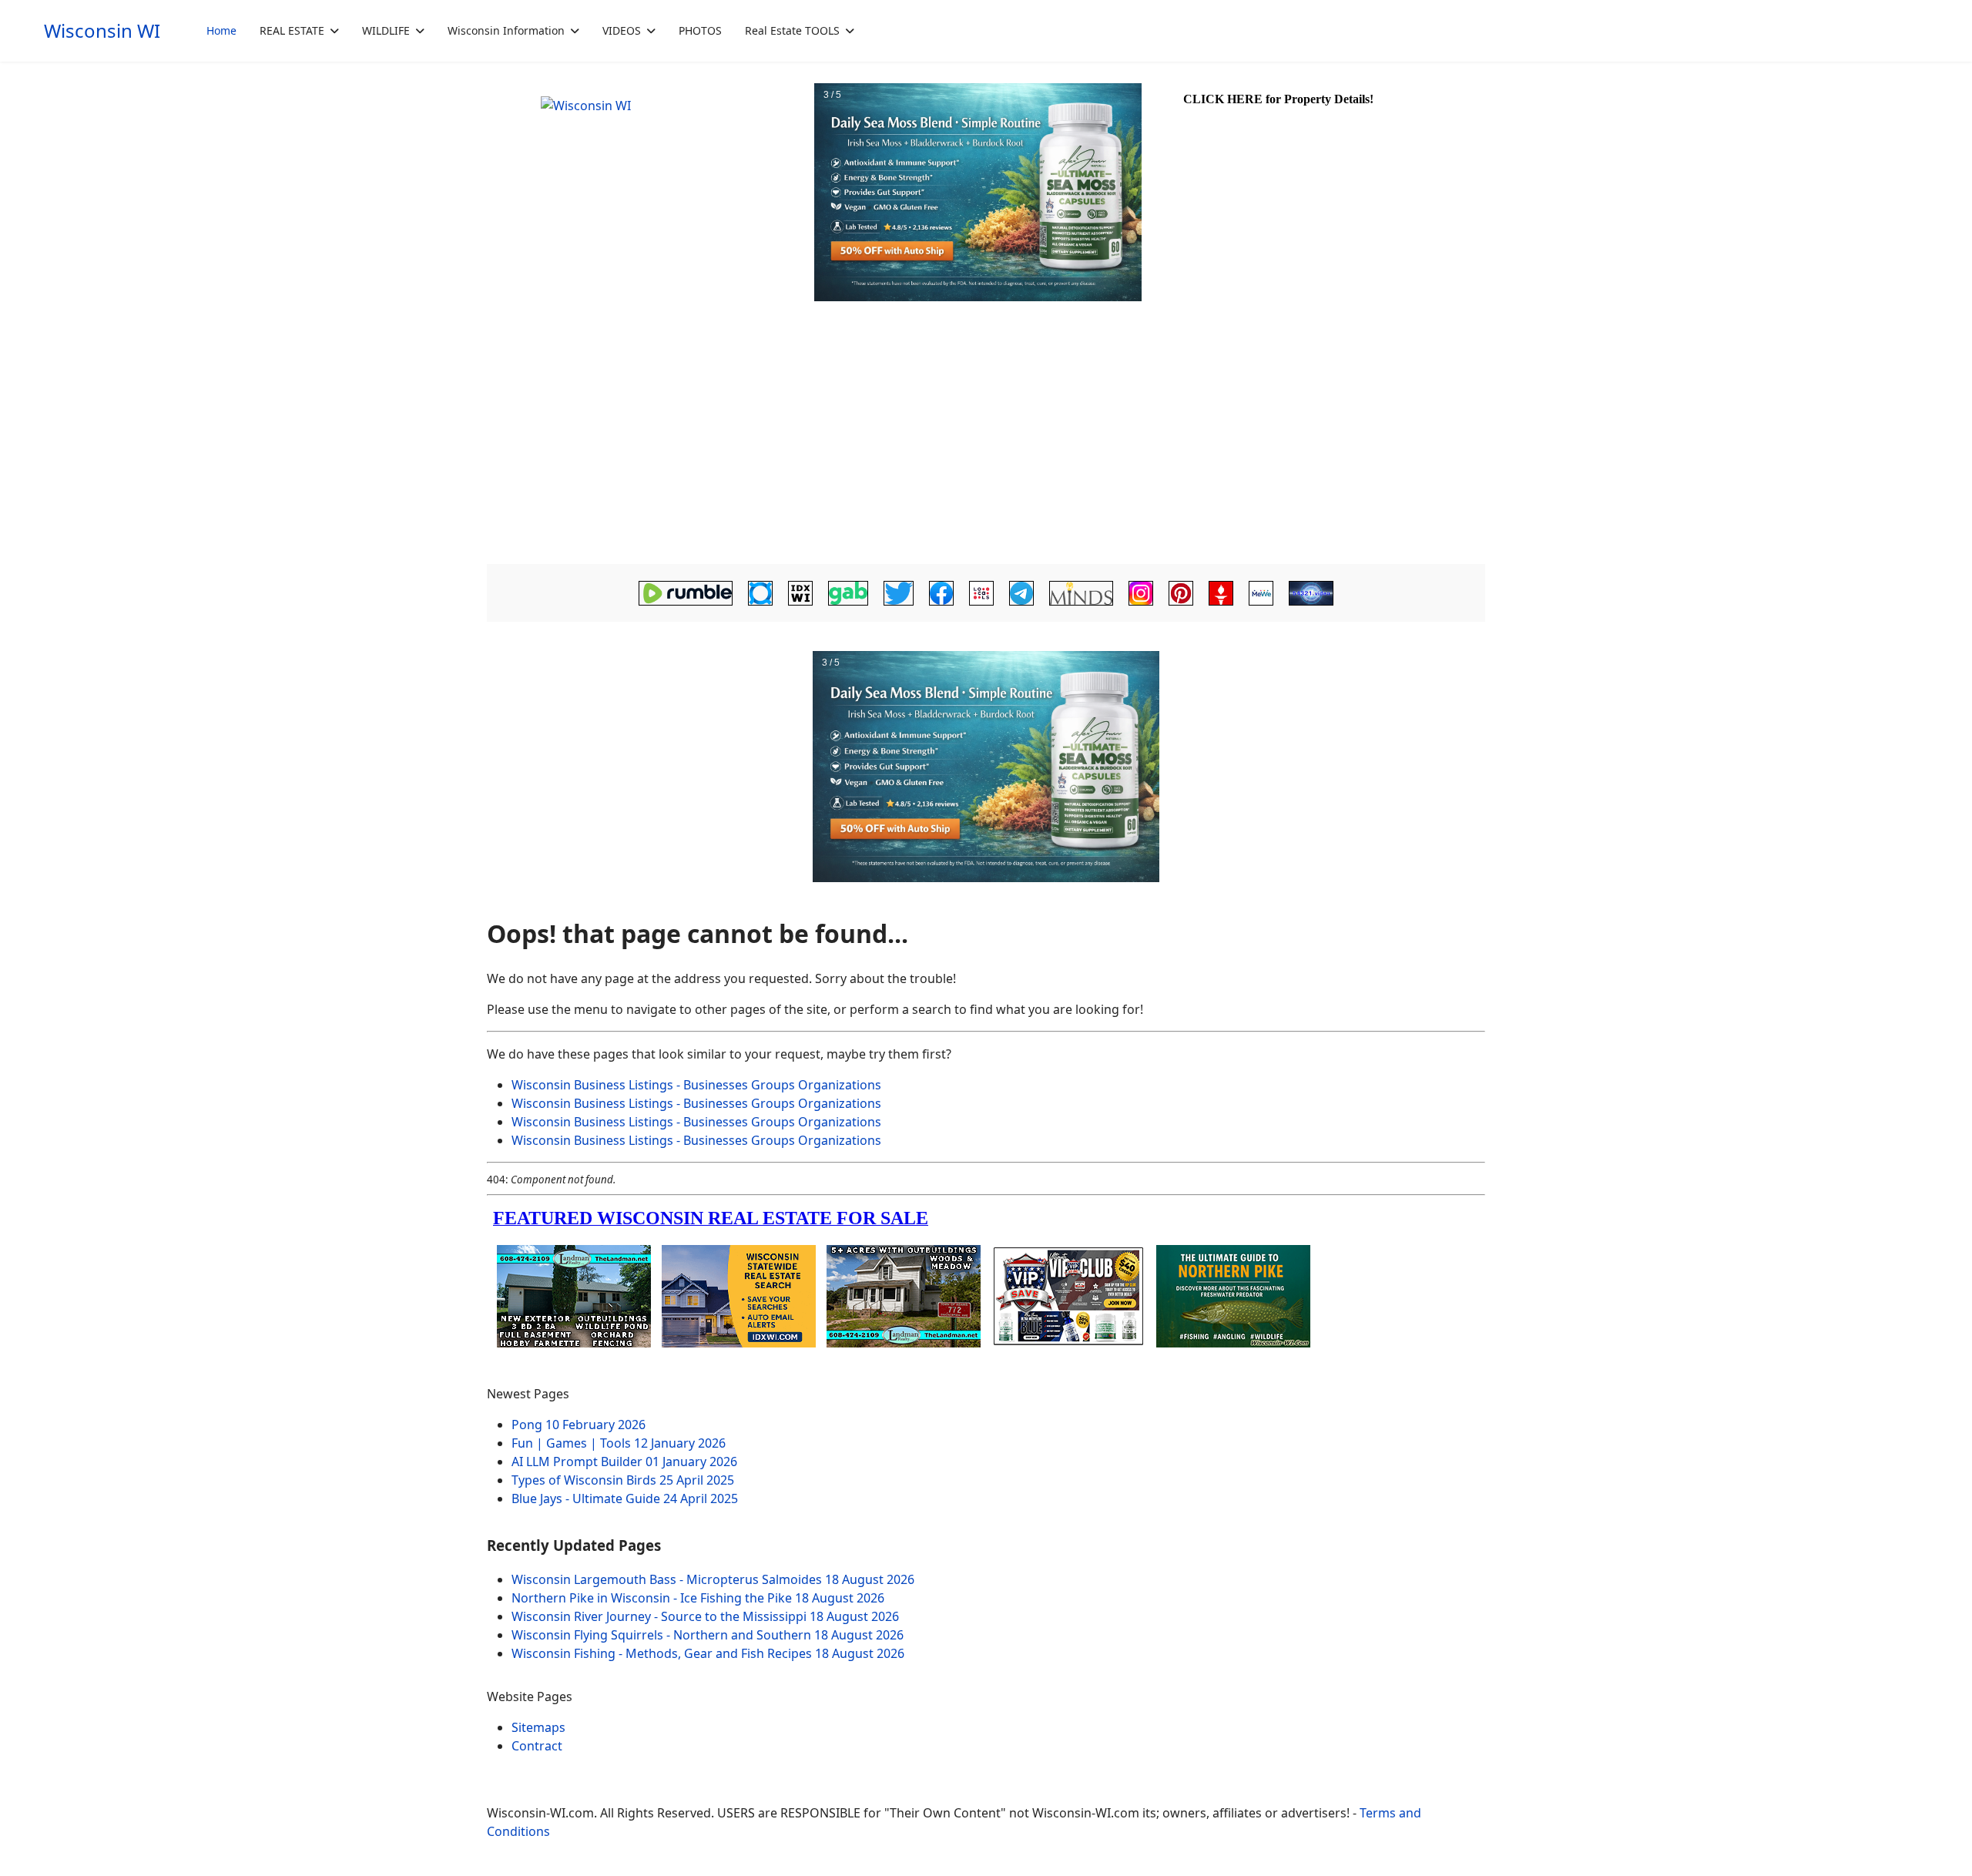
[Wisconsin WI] (649, 193)
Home (221, 30)
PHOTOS (700, 30)
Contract (537, 1746)
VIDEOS (622, 30)
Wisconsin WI (102, 31)
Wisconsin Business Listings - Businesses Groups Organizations (696, 1085)
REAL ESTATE (292, 30)
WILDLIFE (386, 30)
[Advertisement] (986, 444)
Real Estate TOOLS (792, 30)
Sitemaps (538, 1727)
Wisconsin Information (506, 30)
